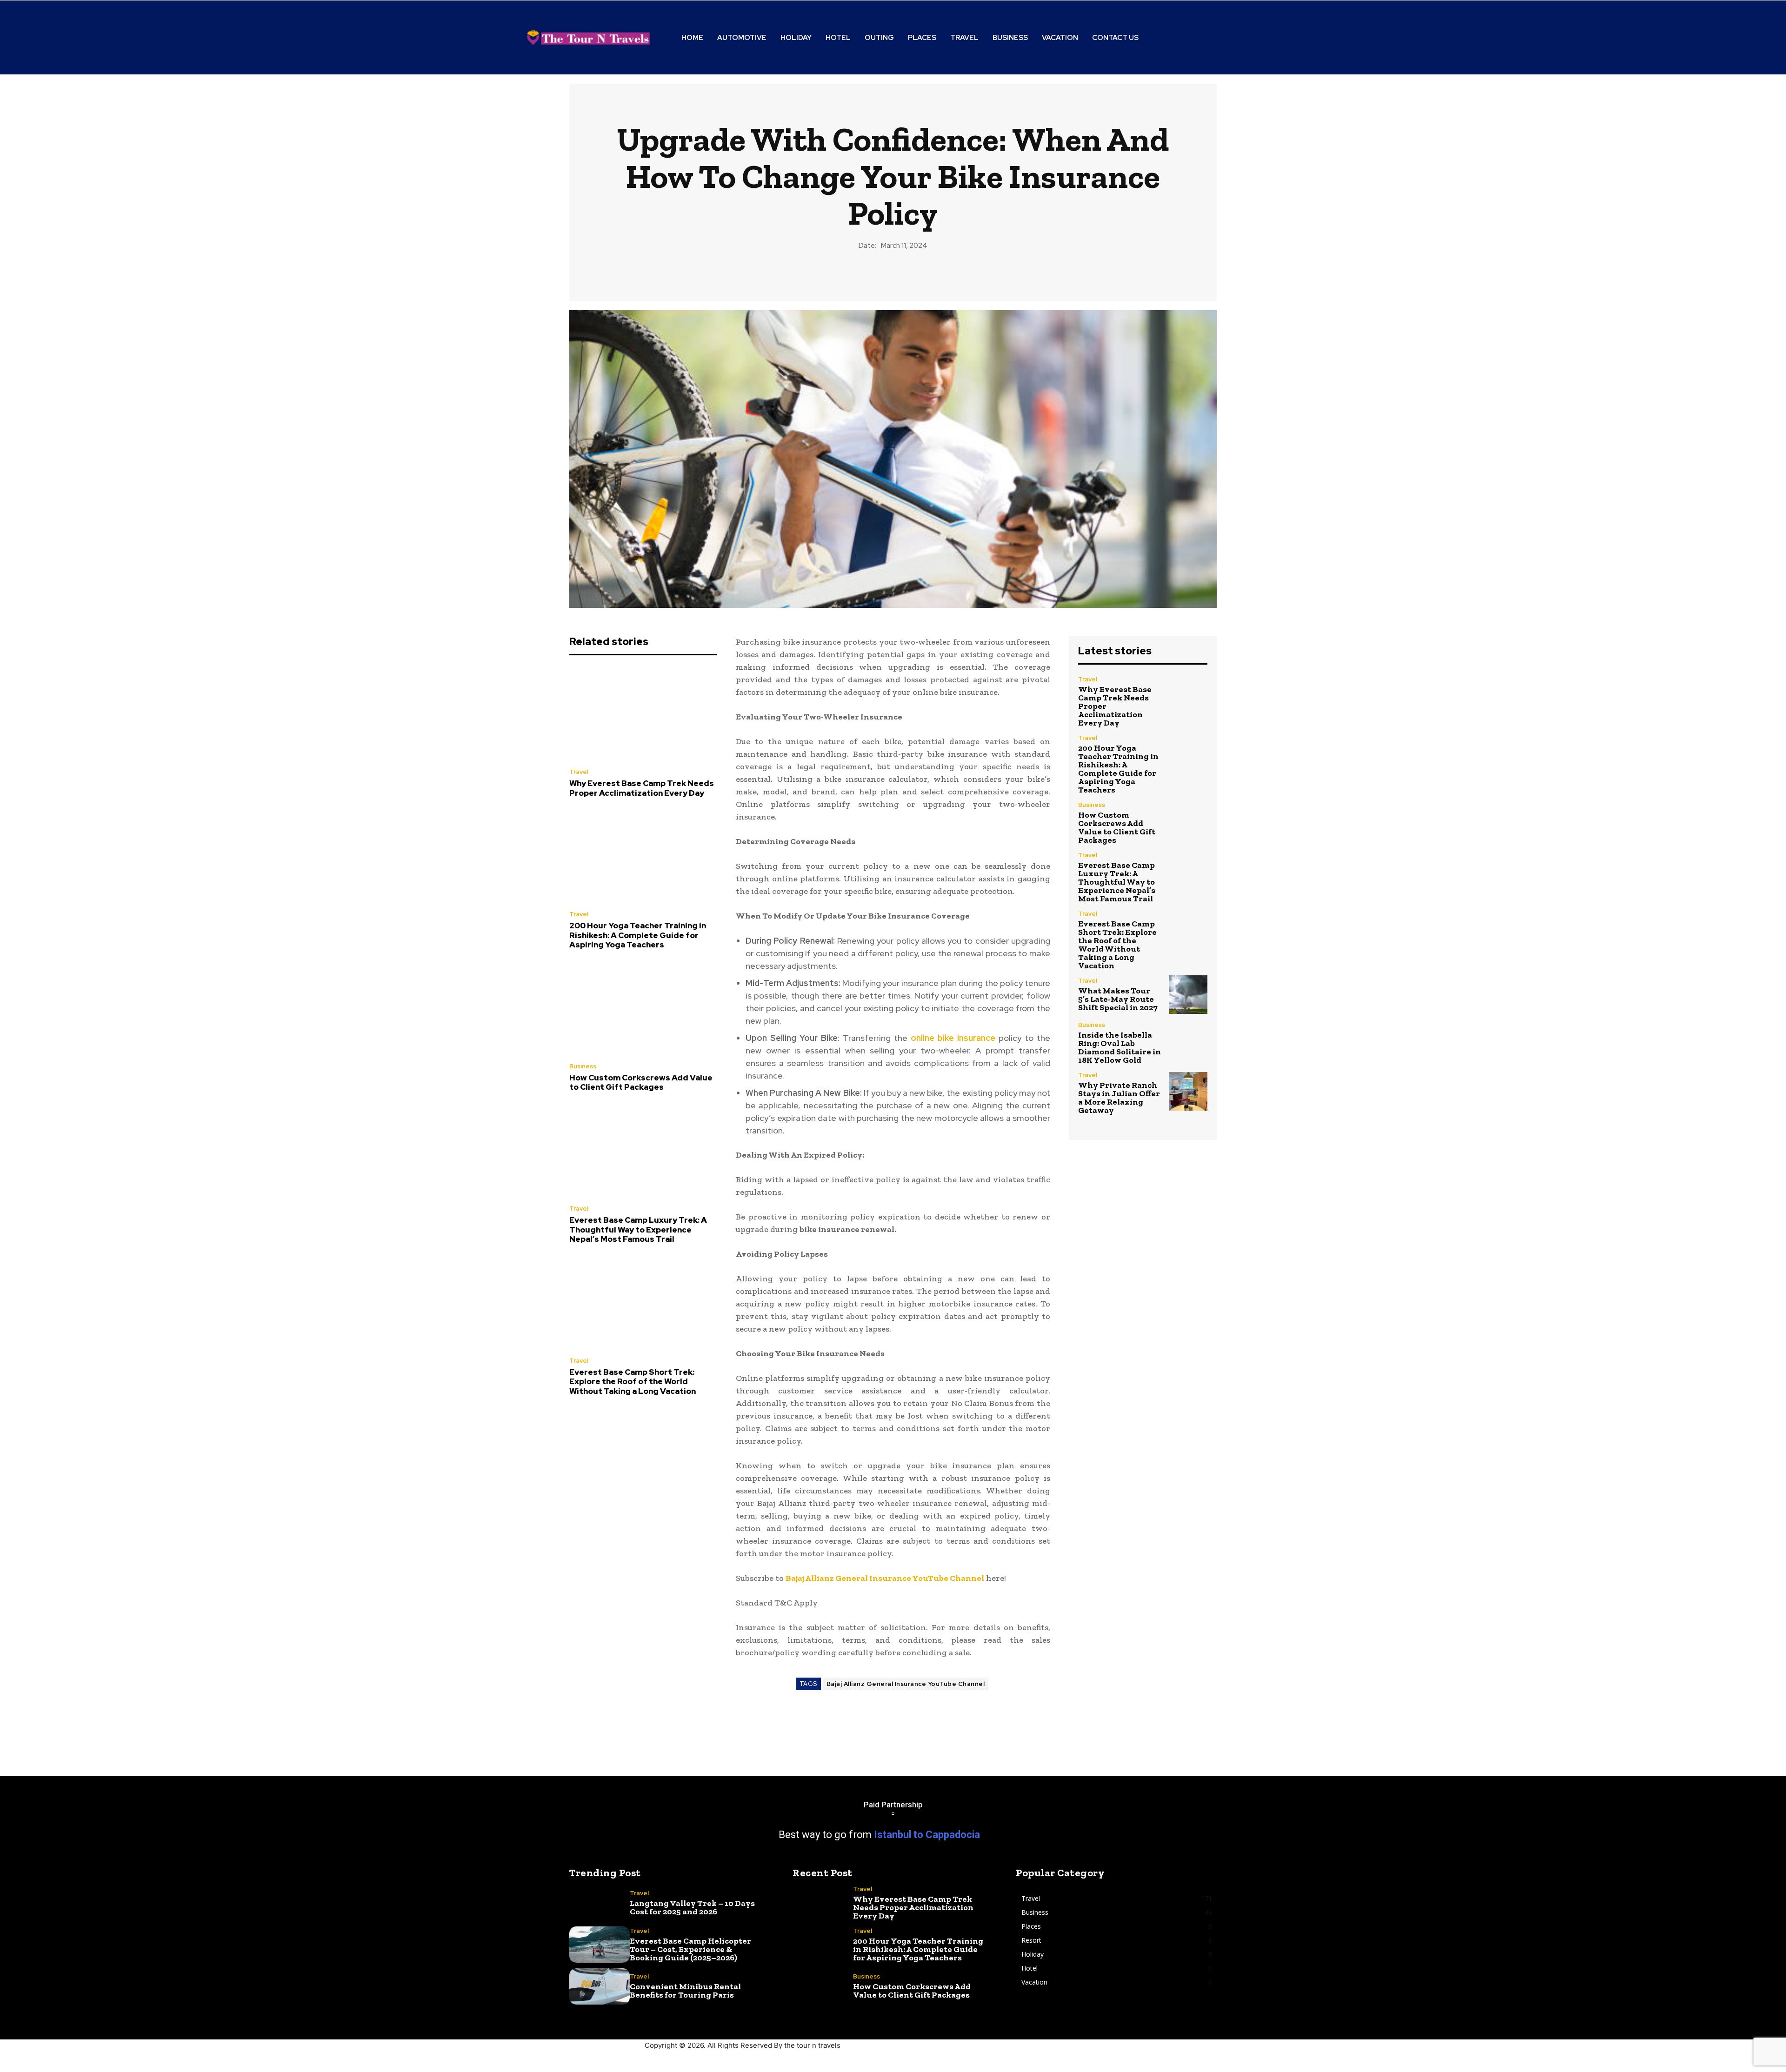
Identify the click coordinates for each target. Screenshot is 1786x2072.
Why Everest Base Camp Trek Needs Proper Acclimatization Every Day (642, 788)
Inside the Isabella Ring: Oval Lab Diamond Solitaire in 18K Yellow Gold (1120, 1047)
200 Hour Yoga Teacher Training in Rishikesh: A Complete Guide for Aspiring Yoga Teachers (638, 935)
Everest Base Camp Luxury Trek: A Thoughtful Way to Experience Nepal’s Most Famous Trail (638, 1229)
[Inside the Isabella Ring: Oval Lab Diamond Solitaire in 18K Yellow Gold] (1188, 1041)
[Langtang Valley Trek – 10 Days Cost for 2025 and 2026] (600, 1903)
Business (583, 1066)
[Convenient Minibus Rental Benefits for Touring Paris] (600, 1986)
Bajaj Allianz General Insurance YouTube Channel (906, 1684)
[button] (1215, 38)
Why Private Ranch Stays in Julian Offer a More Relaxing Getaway (1119, 1098)
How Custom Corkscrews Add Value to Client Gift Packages (641, 1082)
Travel (579, 772)
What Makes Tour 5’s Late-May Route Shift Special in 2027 (1118, 999)
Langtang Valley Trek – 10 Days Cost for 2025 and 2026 (692, 1907)
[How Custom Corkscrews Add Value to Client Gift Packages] (643, 1009)
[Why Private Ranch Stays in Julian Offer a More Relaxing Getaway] (1188, 1091)
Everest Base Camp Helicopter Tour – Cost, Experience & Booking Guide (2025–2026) (690, 1949)
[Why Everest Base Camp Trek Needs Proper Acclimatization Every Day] (643, 714)
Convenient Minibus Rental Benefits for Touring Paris (685, 1991)
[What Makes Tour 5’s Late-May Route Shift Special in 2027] (1188, 995)
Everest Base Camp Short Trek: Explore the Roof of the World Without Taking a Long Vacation (633, 1382)
